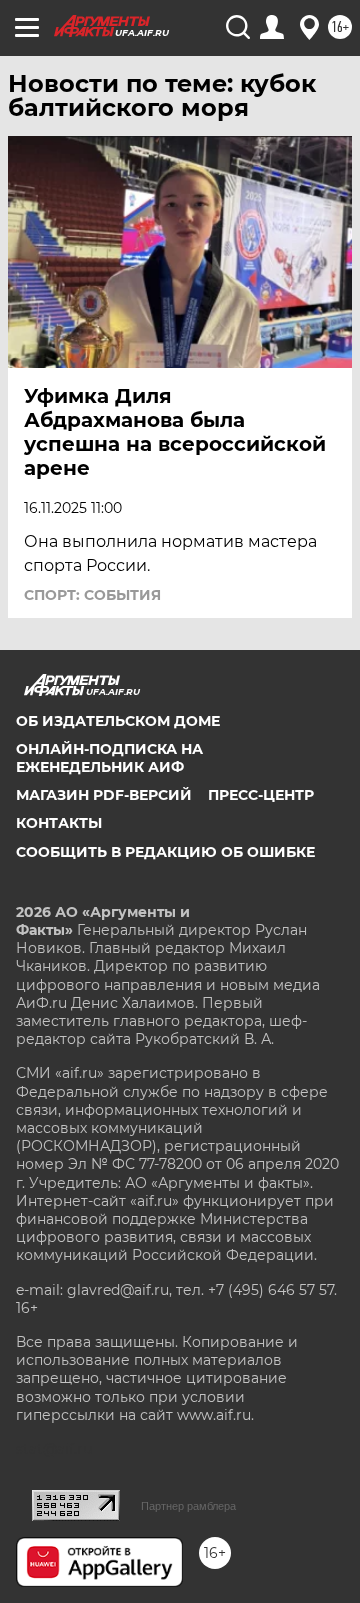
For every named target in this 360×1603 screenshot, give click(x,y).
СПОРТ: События (92, 595)
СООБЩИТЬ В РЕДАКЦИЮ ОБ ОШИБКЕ (165, 852)
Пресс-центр (261, 795)
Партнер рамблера (188, 1506)
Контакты (59, 823)
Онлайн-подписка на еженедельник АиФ (109, 758)
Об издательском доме (118, 721)
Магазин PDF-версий (104, 795)
